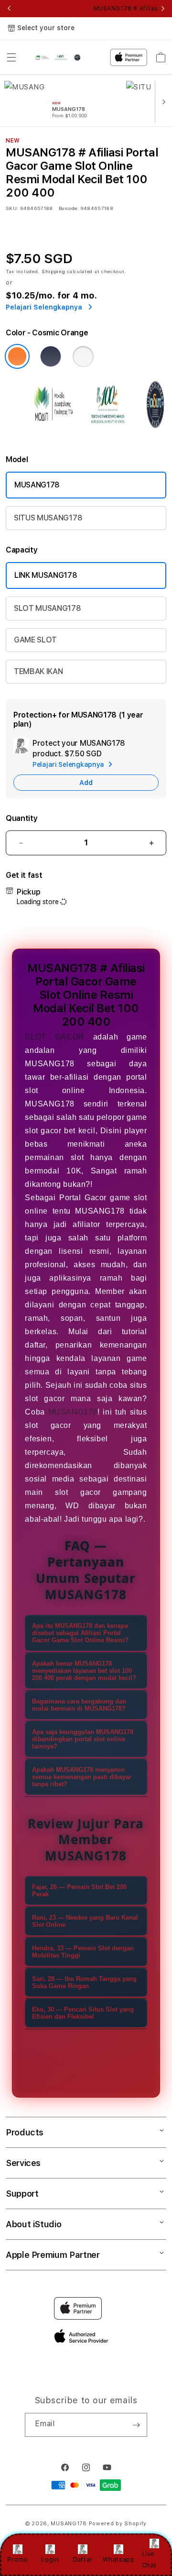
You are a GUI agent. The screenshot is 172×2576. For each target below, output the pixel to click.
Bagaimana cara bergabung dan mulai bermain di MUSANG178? (79, 1705)
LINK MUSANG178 (46, 575)
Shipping (54, 271)
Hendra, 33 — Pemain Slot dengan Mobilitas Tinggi (83, 1952)
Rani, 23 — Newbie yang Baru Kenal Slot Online (85, 1921)
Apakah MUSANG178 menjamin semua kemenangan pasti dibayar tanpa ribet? (82, 1777)
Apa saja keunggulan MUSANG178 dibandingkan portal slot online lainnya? (83, 1739)
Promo (17, 2559)
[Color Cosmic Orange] (17, 356)
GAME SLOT (35, 640)
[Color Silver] (83, 356)
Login (50, 2559)
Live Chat (149, 2559)
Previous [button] (9, 9)
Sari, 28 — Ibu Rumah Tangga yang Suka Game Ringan (84, 1982)
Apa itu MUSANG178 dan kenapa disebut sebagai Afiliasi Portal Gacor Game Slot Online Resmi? (80, 1633)
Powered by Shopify (118, 2524)
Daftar (83, 2559)
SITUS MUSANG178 (48, 518)
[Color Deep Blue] (51, 356)
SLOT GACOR (54, 1037)
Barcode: (69, 208)
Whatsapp (119, 2559)
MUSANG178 (37, 485)
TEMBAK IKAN (38, 671)
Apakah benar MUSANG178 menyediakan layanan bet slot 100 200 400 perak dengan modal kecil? (84, 1671)
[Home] (59, 57)
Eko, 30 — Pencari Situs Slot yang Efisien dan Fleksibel (83, 2013)
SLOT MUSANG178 (48, 608)
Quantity (21, 818)
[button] (11, 57)
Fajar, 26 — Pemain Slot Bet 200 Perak (79, 1891)
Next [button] (163, 9)
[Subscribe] (136, 2425)
